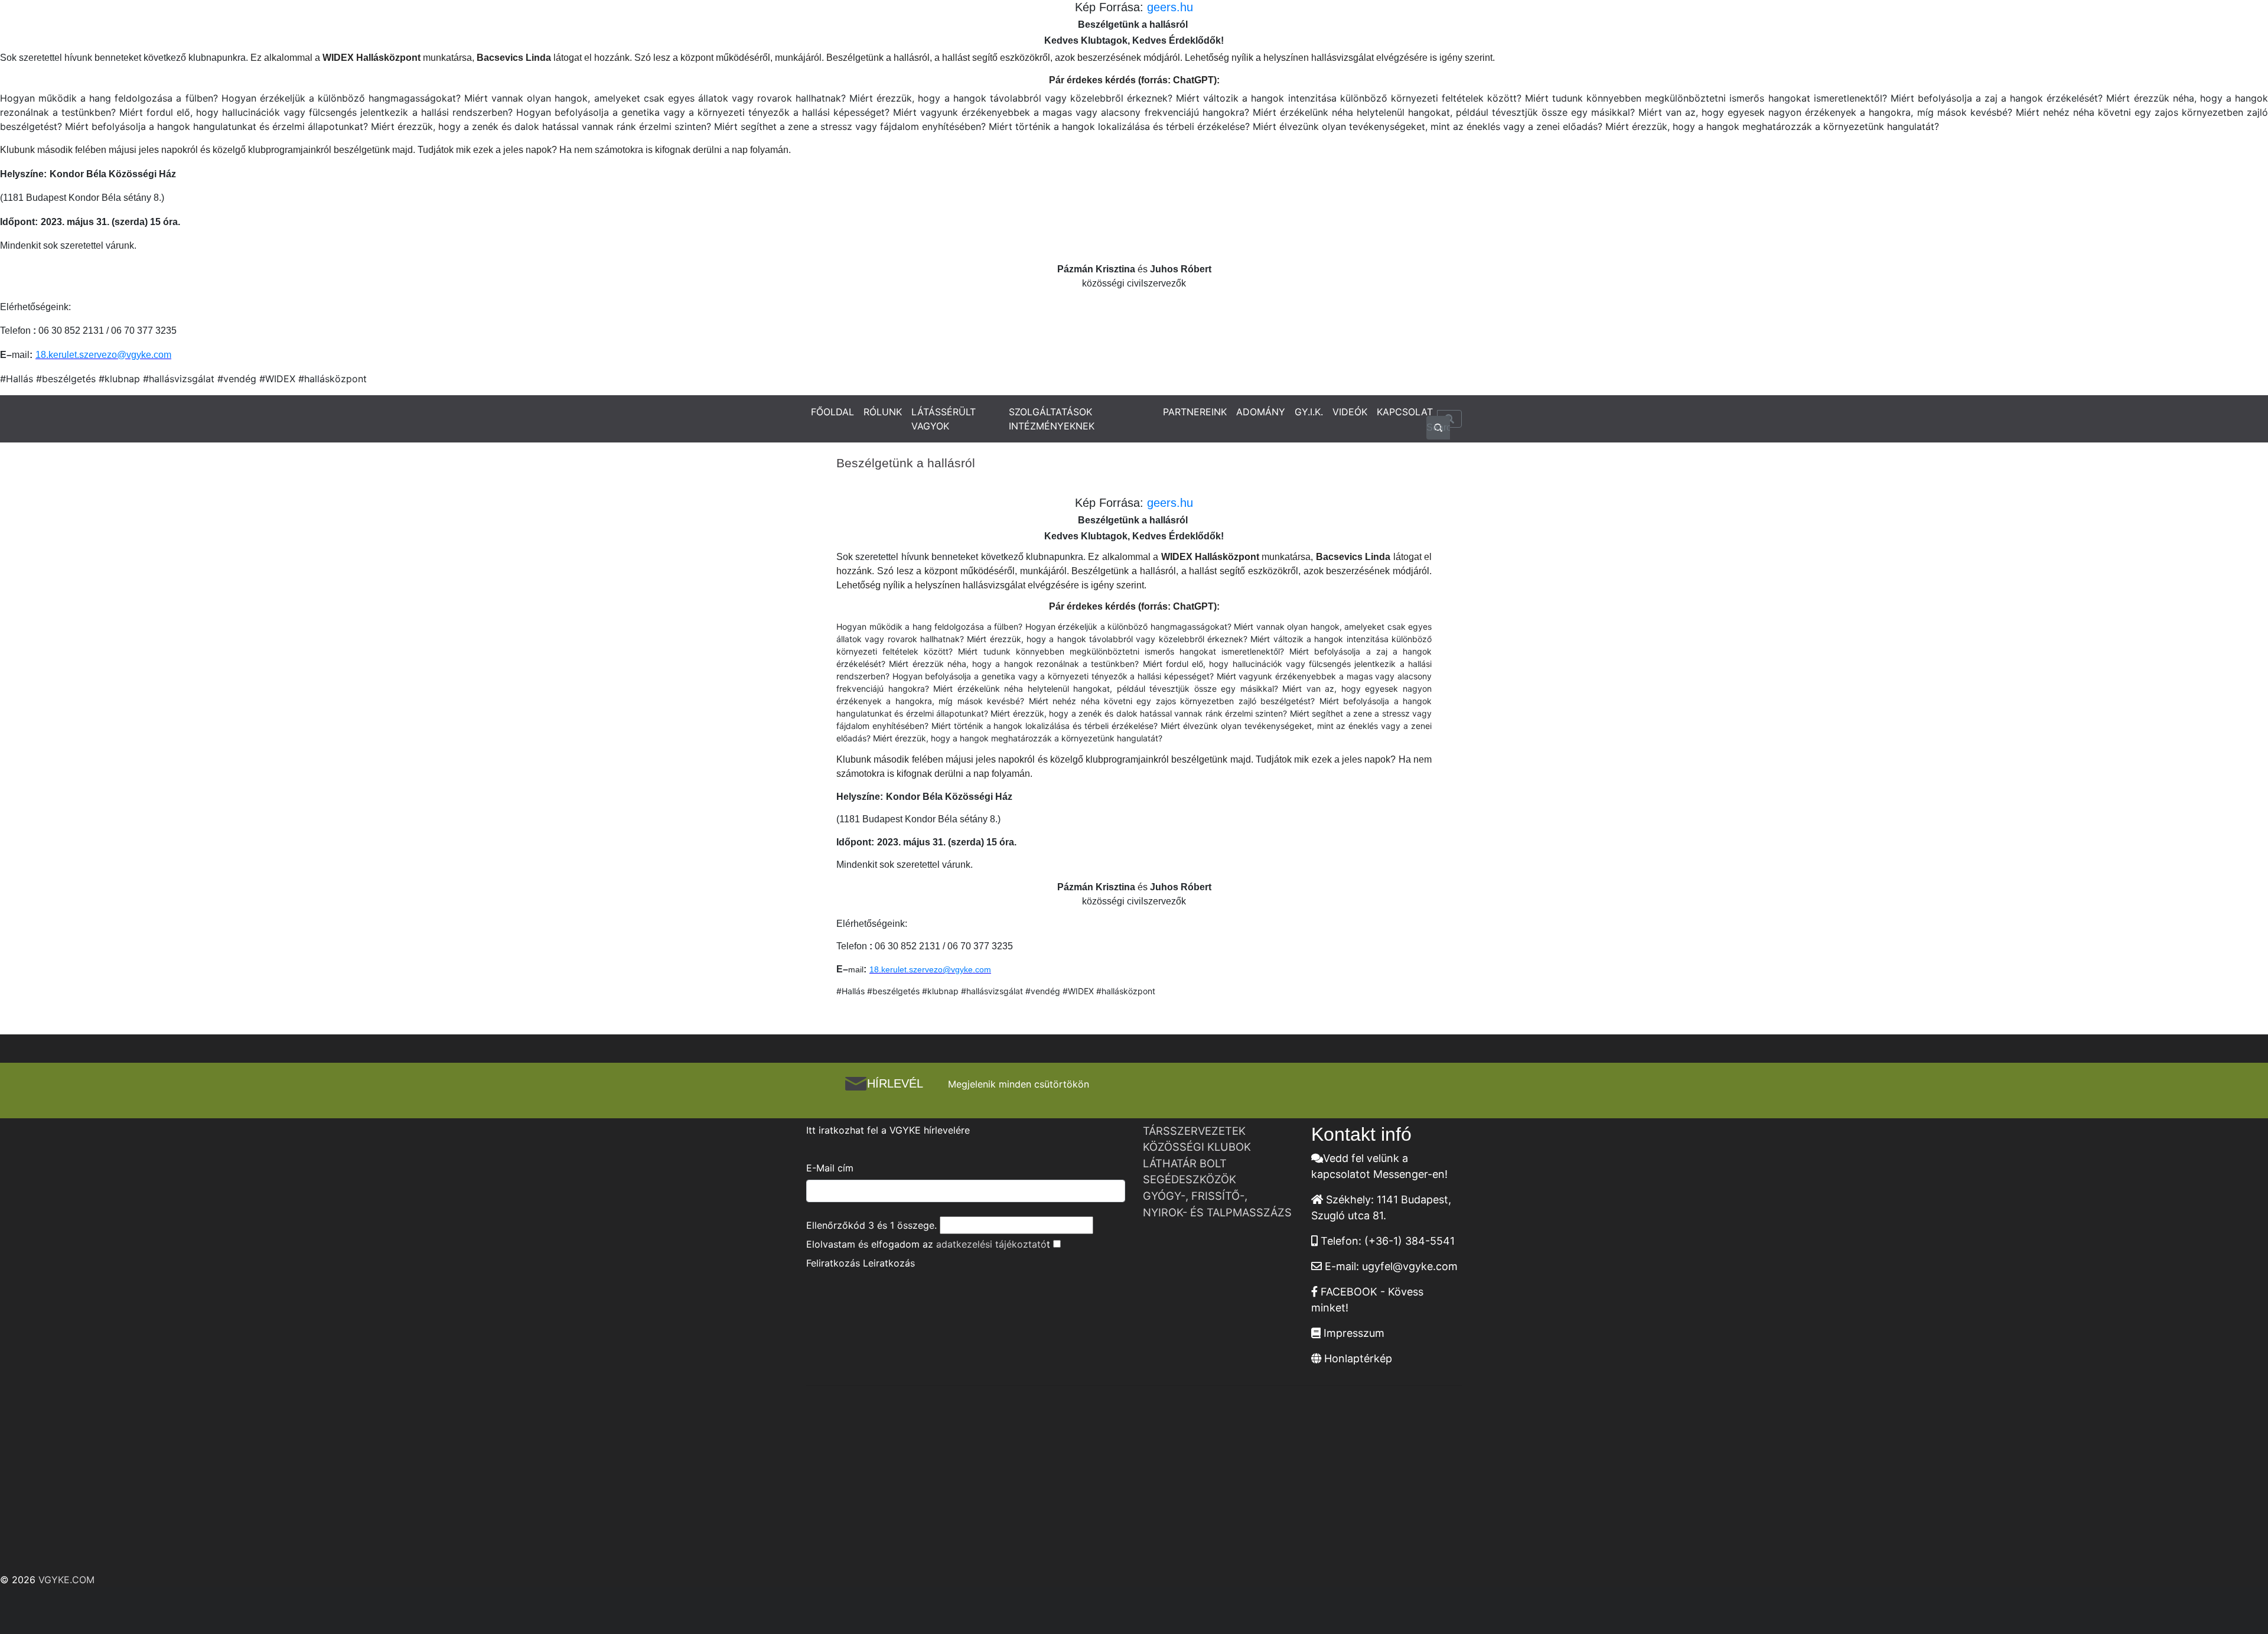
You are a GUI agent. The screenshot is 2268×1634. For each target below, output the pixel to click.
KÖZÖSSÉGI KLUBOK (1197, 1147)
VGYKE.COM (66, 1580)
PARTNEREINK (1195, 412)
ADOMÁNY (1261, 412)
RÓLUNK (883, 412)
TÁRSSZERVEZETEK (1194, 1131)
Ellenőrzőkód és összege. (871, 1225)
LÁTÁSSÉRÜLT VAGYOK (944, 419)
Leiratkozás (889, 1263)
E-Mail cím (830, 1168)
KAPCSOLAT (1405, 412)
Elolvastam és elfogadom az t (928, 1244)
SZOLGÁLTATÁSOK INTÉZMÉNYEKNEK (1052, 419)
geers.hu (1168, 7)
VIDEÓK (1350, 412)
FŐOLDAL (832, 412)
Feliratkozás (833, 1263)
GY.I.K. (1309, 412)
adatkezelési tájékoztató (991, 1244)
